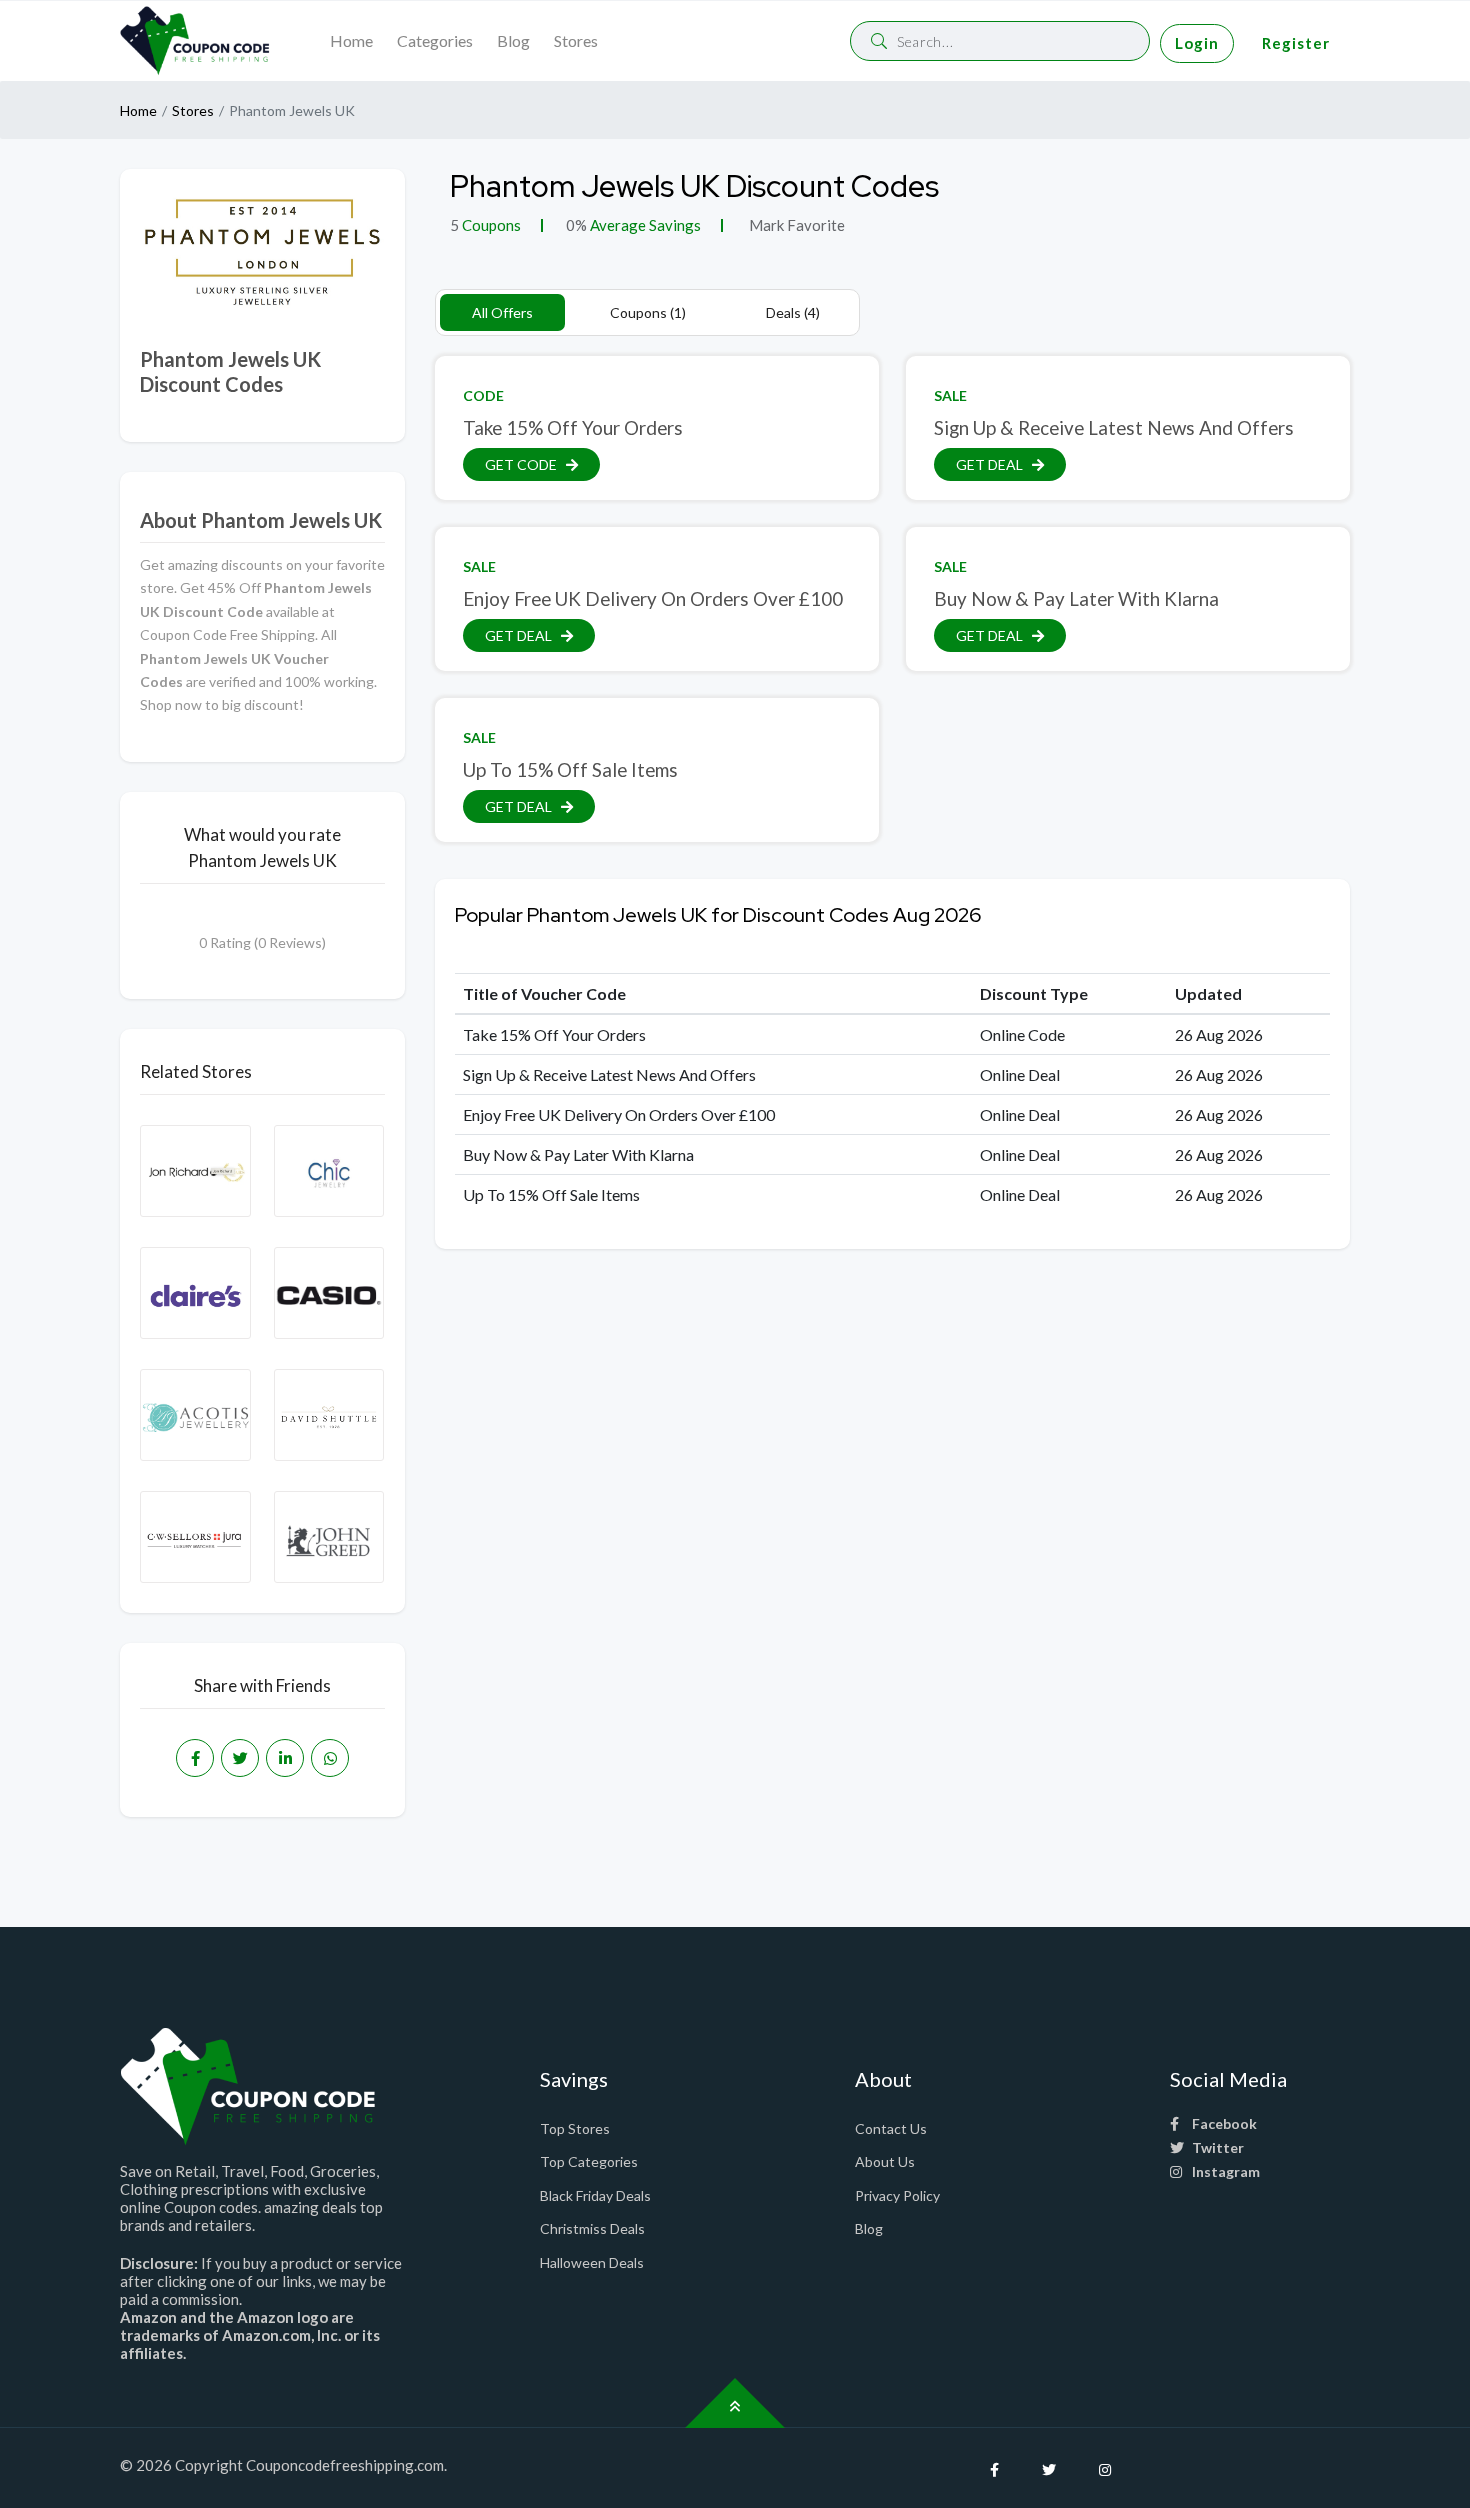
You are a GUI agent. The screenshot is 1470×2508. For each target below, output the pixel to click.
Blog (513, 40)
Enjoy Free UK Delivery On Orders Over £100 (653, 598)
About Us (885, 2161)
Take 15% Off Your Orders (573, 427)
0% (576, 225)
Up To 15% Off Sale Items (570, 769)
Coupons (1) (648, 312)
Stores (576, 40)
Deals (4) (793, 312)
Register (1296, 43)
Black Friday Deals (595, 2195)
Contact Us (891, 2128)
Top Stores (575, 2128)
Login (1197, 43)
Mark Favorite (795, 225)
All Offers (502, 312)
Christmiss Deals (592, 2228)
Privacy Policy (897, 2195)
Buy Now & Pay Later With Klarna (1076, 598)
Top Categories (589, 2161)
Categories (435, 40)
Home (351, 40)
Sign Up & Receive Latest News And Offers (1114, 427)
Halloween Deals (592, 2262)
